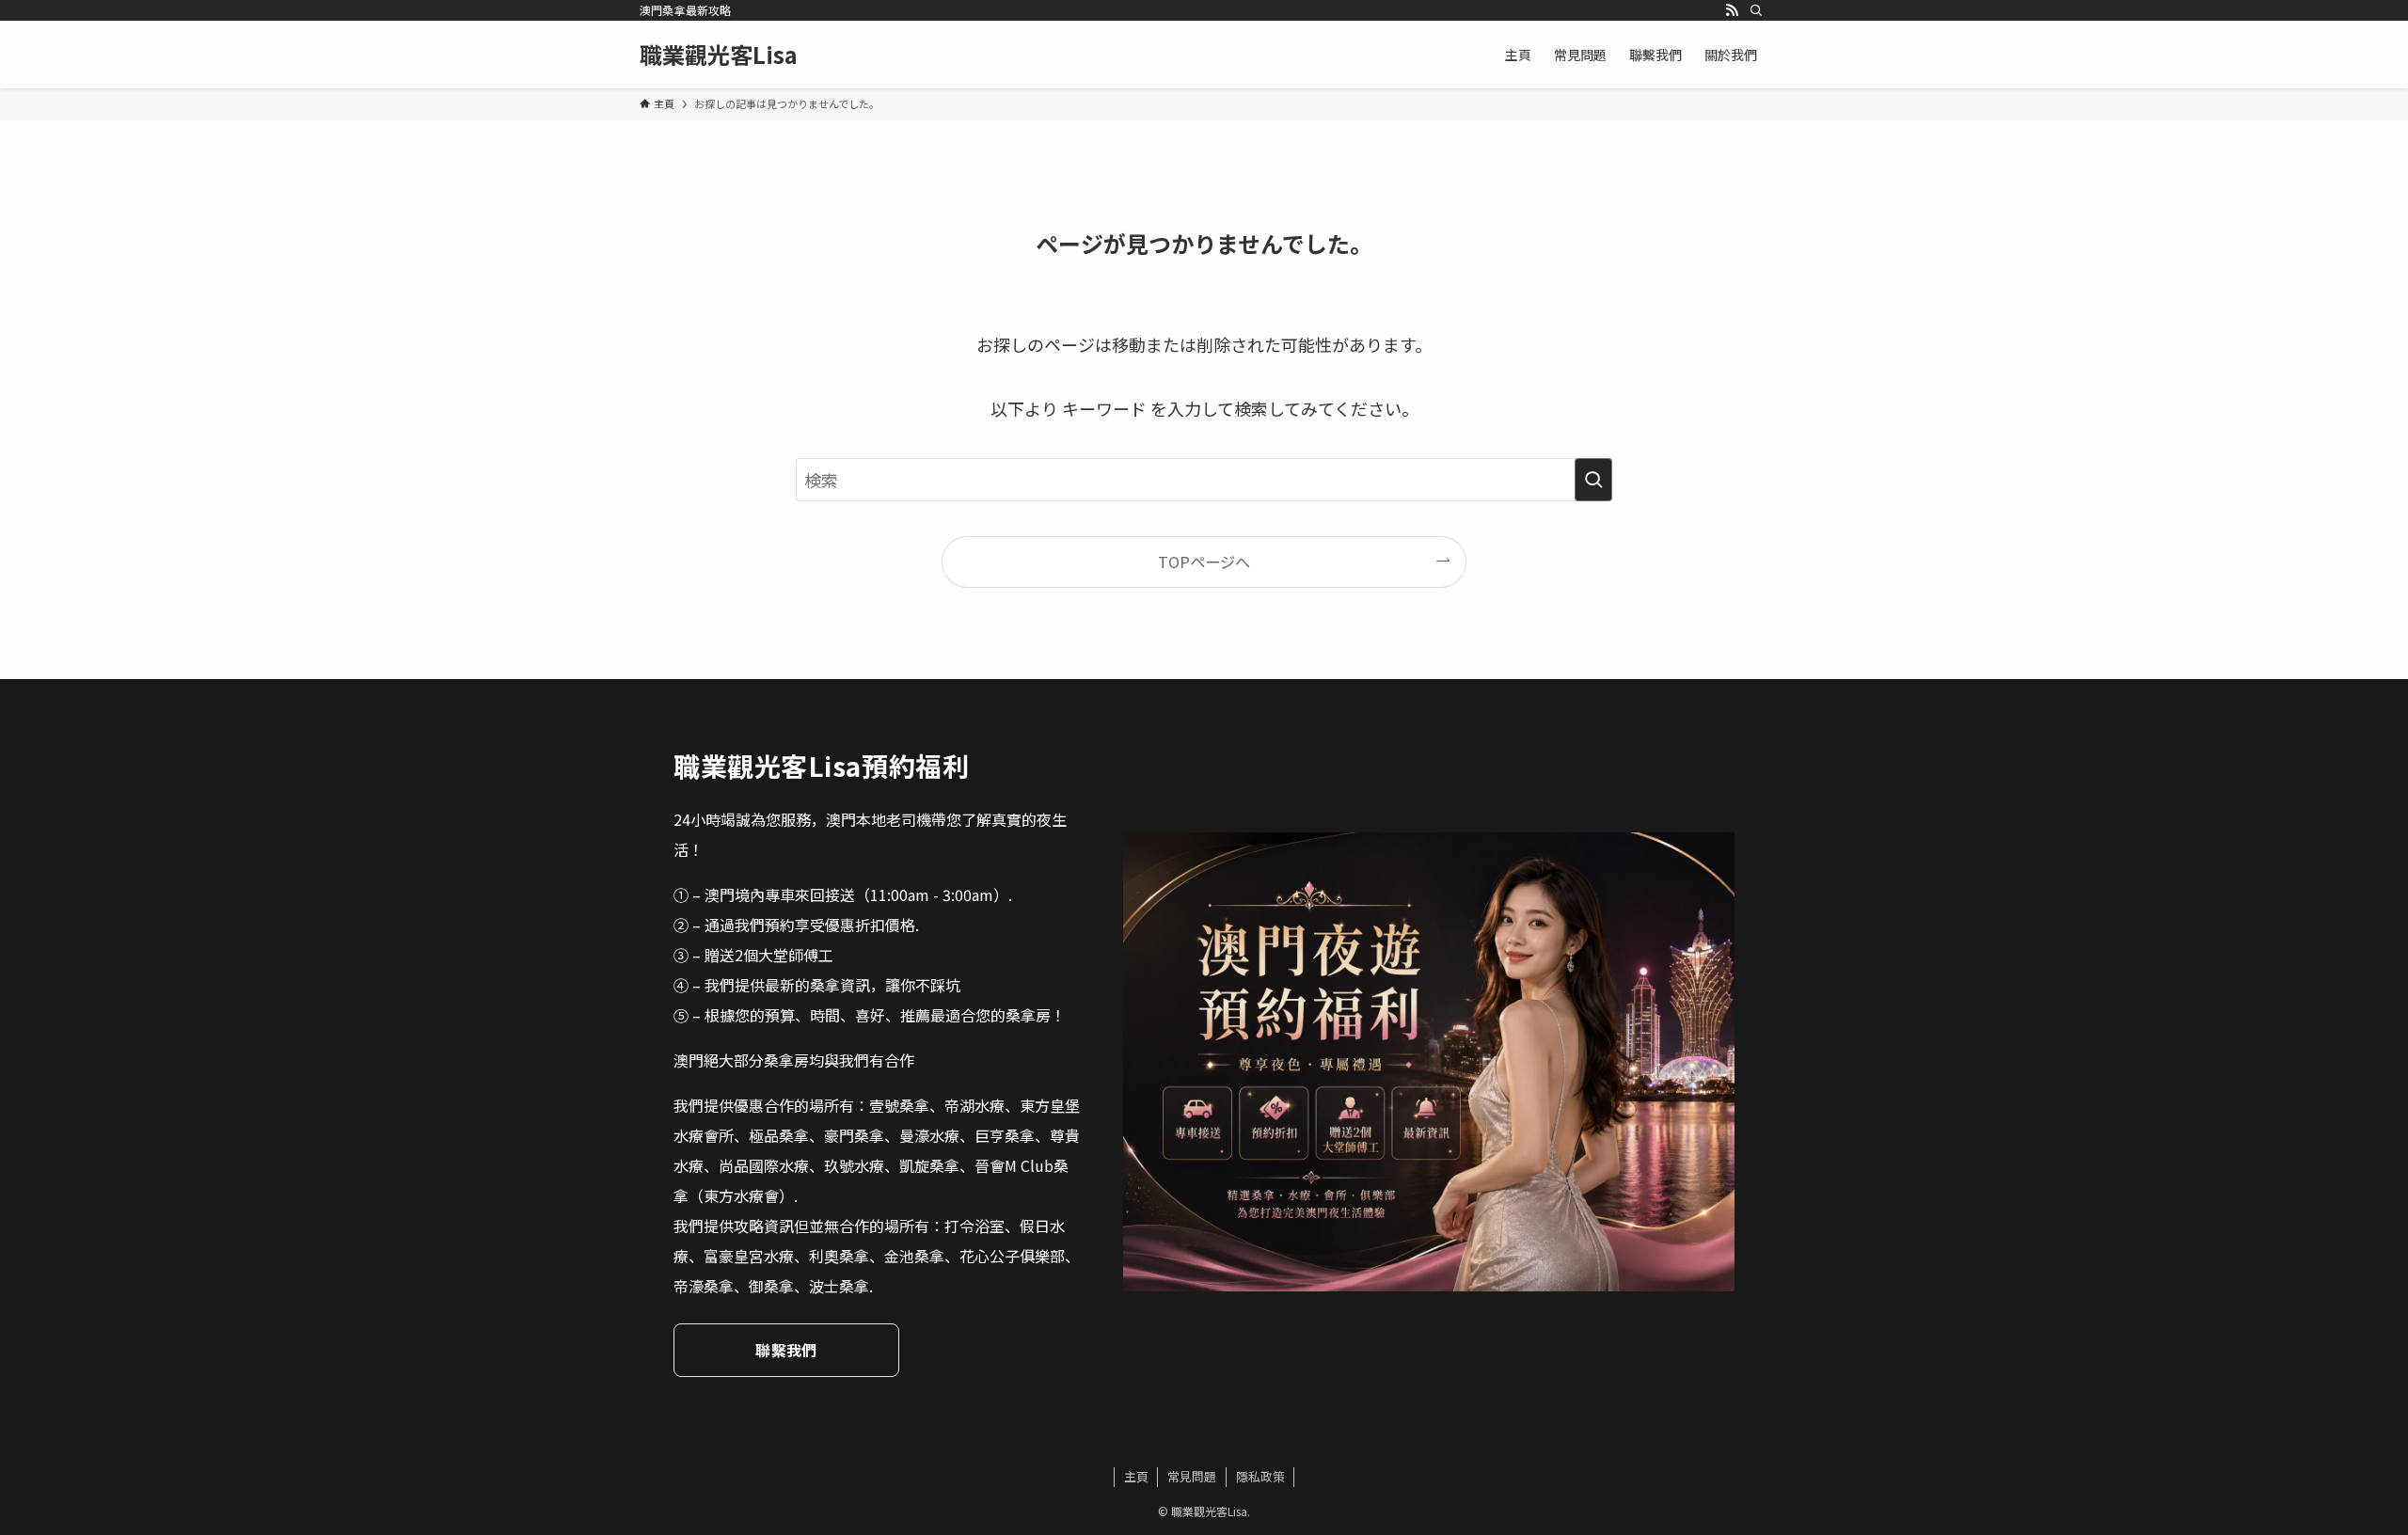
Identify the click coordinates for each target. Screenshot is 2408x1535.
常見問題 (1192, 1476)
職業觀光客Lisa (719, 55)
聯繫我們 (786, 1350)
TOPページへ (1204, 562)
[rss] (1732, 10)
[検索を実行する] (1593, 480)
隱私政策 (1260, 1476)
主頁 (1136, 1476)
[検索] (1756, 10)
